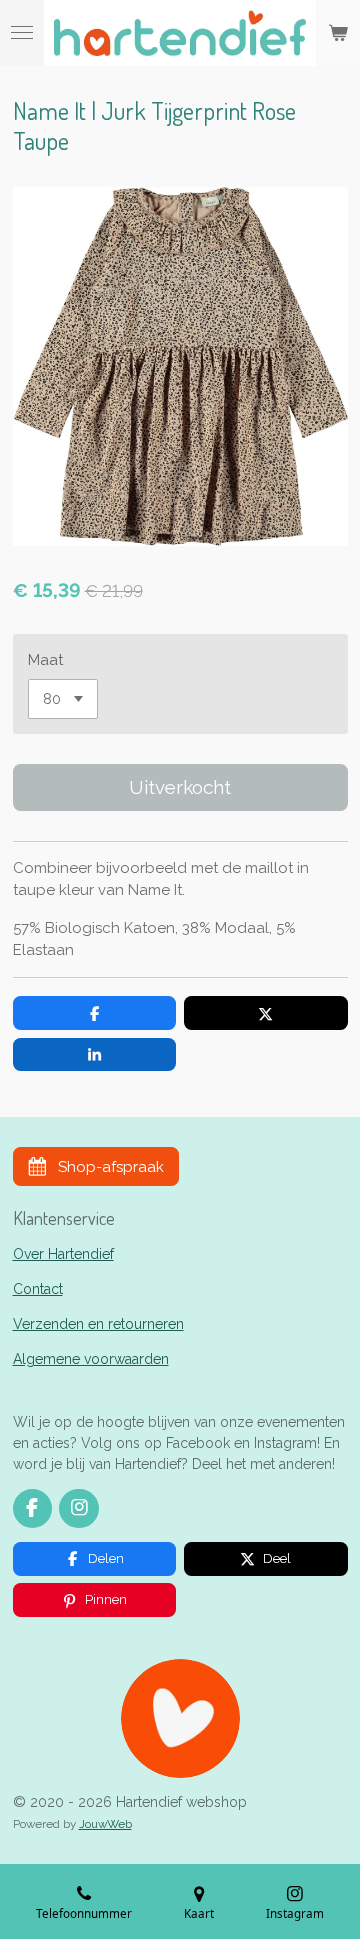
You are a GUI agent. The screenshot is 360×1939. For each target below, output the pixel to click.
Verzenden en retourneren (98, 1324)
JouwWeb (105, 1824)
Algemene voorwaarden (91, 1359)
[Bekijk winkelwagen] (338, 33)
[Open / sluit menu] (22, 33)
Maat (45, 660)
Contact (38, 1289)
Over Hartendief (63, 1254)
